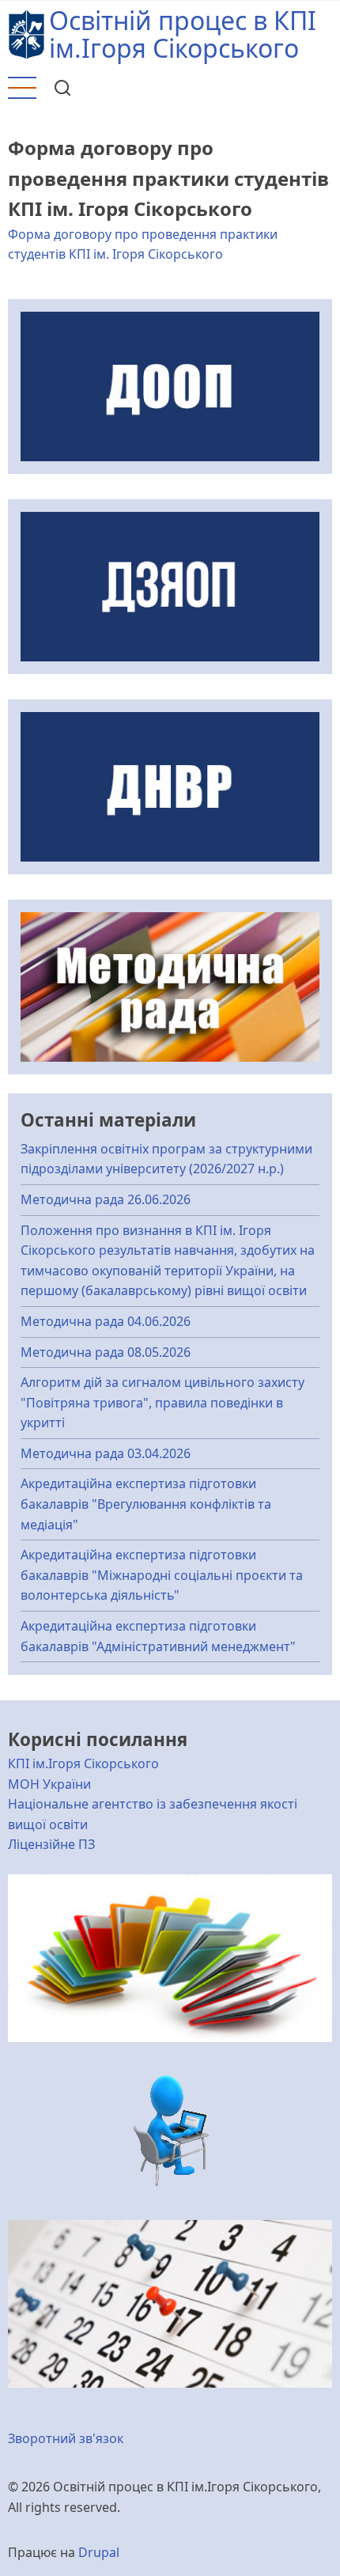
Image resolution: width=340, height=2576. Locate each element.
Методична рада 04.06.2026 (106, 1321)
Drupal (99, 2552)
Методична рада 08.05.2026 (106, 1352)
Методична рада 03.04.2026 (106, 1453)
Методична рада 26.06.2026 (106, 1199)
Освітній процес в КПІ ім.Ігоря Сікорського (183, 34)
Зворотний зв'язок (66, 2438)
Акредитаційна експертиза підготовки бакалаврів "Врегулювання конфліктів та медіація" (146, 1504)
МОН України (49, 1784)
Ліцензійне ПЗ (51, 1844)
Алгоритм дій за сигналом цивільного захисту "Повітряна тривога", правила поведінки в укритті (162, 1402)
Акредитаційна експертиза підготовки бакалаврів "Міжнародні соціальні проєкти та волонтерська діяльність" (162, 1575)
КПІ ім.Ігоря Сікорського (83, 1763)
